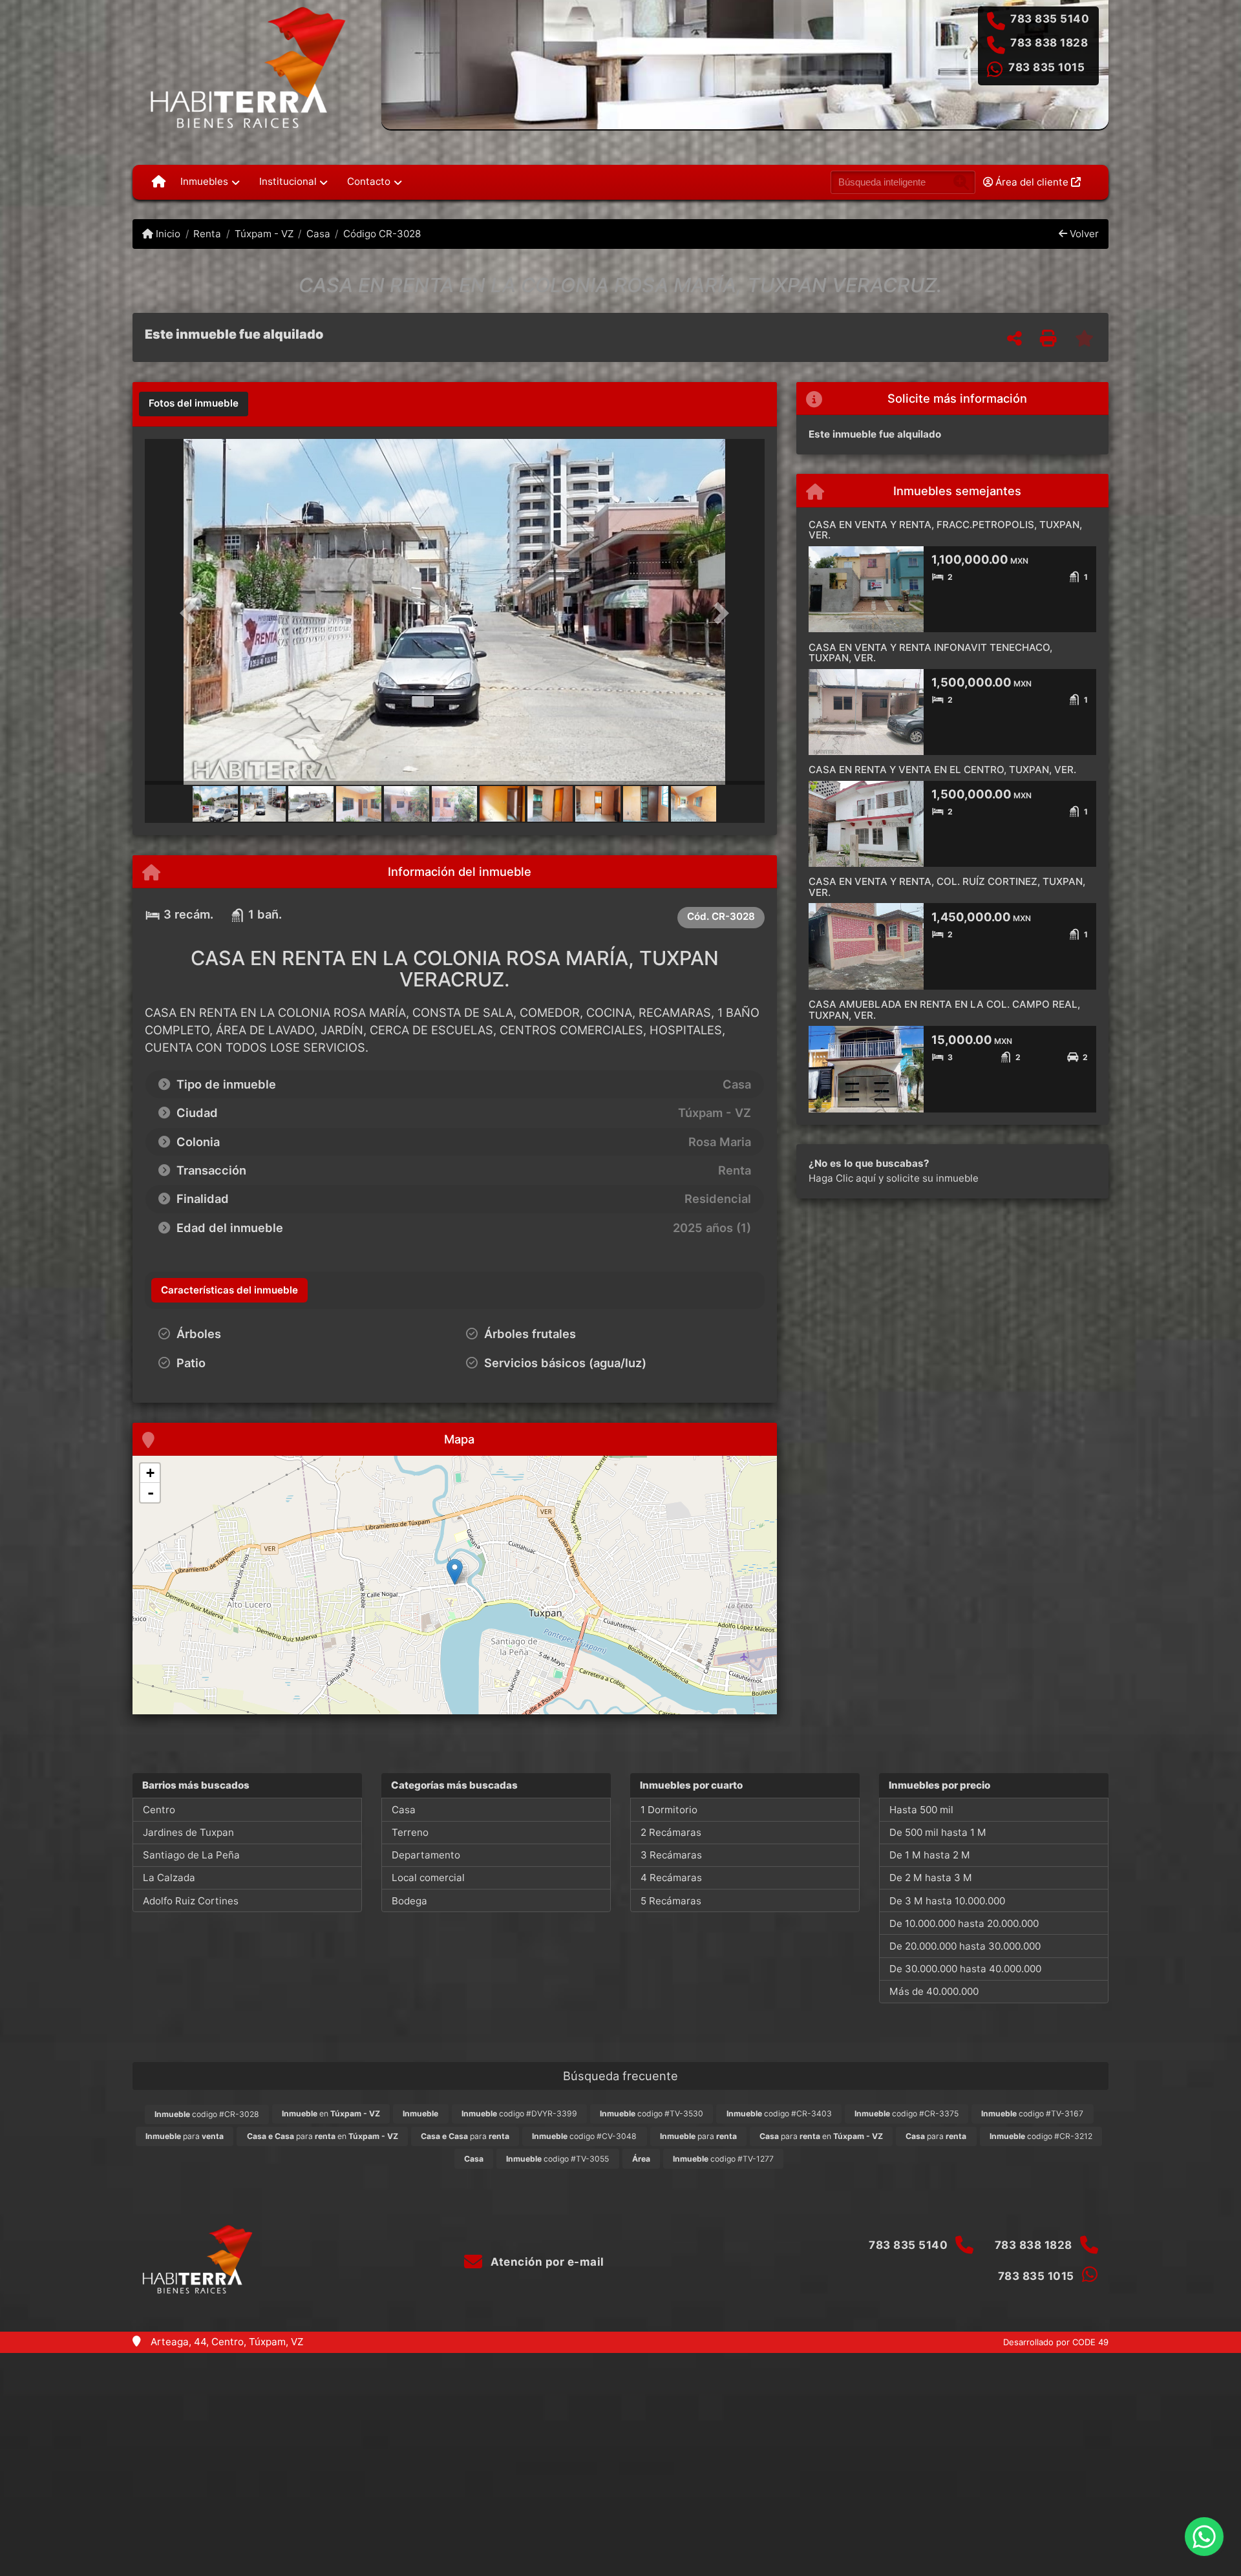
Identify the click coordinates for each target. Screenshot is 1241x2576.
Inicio (167, 234)
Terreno (410, 1832)
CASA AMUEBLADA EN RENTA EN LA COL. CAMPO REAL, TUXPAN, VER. (944, 1010)
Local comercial (428, 1878)
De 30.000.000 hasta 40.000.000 (965, 1969)
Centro (159, 1810)
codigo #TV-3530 (652, 2113)
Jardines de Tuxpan (188, 1832)
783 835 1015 (1046, 67)
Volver (1083, 234)
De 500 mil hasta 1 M (938, 1832)
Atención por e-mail (546, 2262)
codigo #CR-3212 (1041, 2136)
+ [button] (150, 1473)
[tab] (194, 404)
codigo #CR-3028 (207, 2114)
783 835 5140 (1050, 19)
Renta (207, 234)
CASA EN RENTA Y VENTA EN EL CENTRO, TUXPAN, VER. (942, 770)
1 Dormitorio (669, 1810)
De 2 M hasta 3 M (931, 1878)
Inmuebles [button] (204, 181)
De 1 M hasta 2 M (930, 1855)
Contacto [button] (369, 181)
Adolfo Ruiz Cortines (191, 1901)
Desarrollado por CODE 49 (1056, 2342)
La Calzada (169, 1878)
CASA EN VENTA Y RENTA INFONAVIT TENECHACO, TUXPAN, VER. (930, 653)
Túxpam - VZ (264, 234)
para (185, 2136)
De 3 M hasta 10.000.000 (947, 1901)
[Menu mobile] (159, 182)
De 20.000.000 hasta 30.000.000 (965, 1946)
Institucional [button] (288, 181)
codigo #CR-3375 (907, 2113)
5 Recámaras (671, 1901)
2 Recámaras (671, 1832)
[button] (191, 613)
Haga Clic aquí (842, 1178)
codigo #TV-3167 (1032, 2113)
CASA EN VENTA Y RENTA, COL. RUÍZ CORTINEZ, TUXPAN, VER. (947, 887)
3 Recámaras (671, 1855)
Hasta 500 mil (921, 1810)
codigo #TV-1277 (723, 2159)
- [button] (151, 1493)
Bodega (409, 1901)
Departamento (426, 1855)
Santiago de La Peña (191, 1855)
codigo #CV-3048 (584, 2136)
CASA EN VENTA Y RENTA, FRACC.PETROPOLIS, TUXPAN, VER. (945, 530)
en (331, 2113)
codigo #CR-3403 (779, 2113)
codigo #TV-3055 (557, 2159)
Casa (318, 234)
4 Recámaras (671, 1878)
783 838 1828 (1049, 43)
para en (323, 2136)
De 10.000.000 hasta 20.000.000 (964, 1923)
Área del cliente (1032, 182)
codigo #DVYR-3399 (519, 2113)
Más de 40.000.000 (934, 1991)
